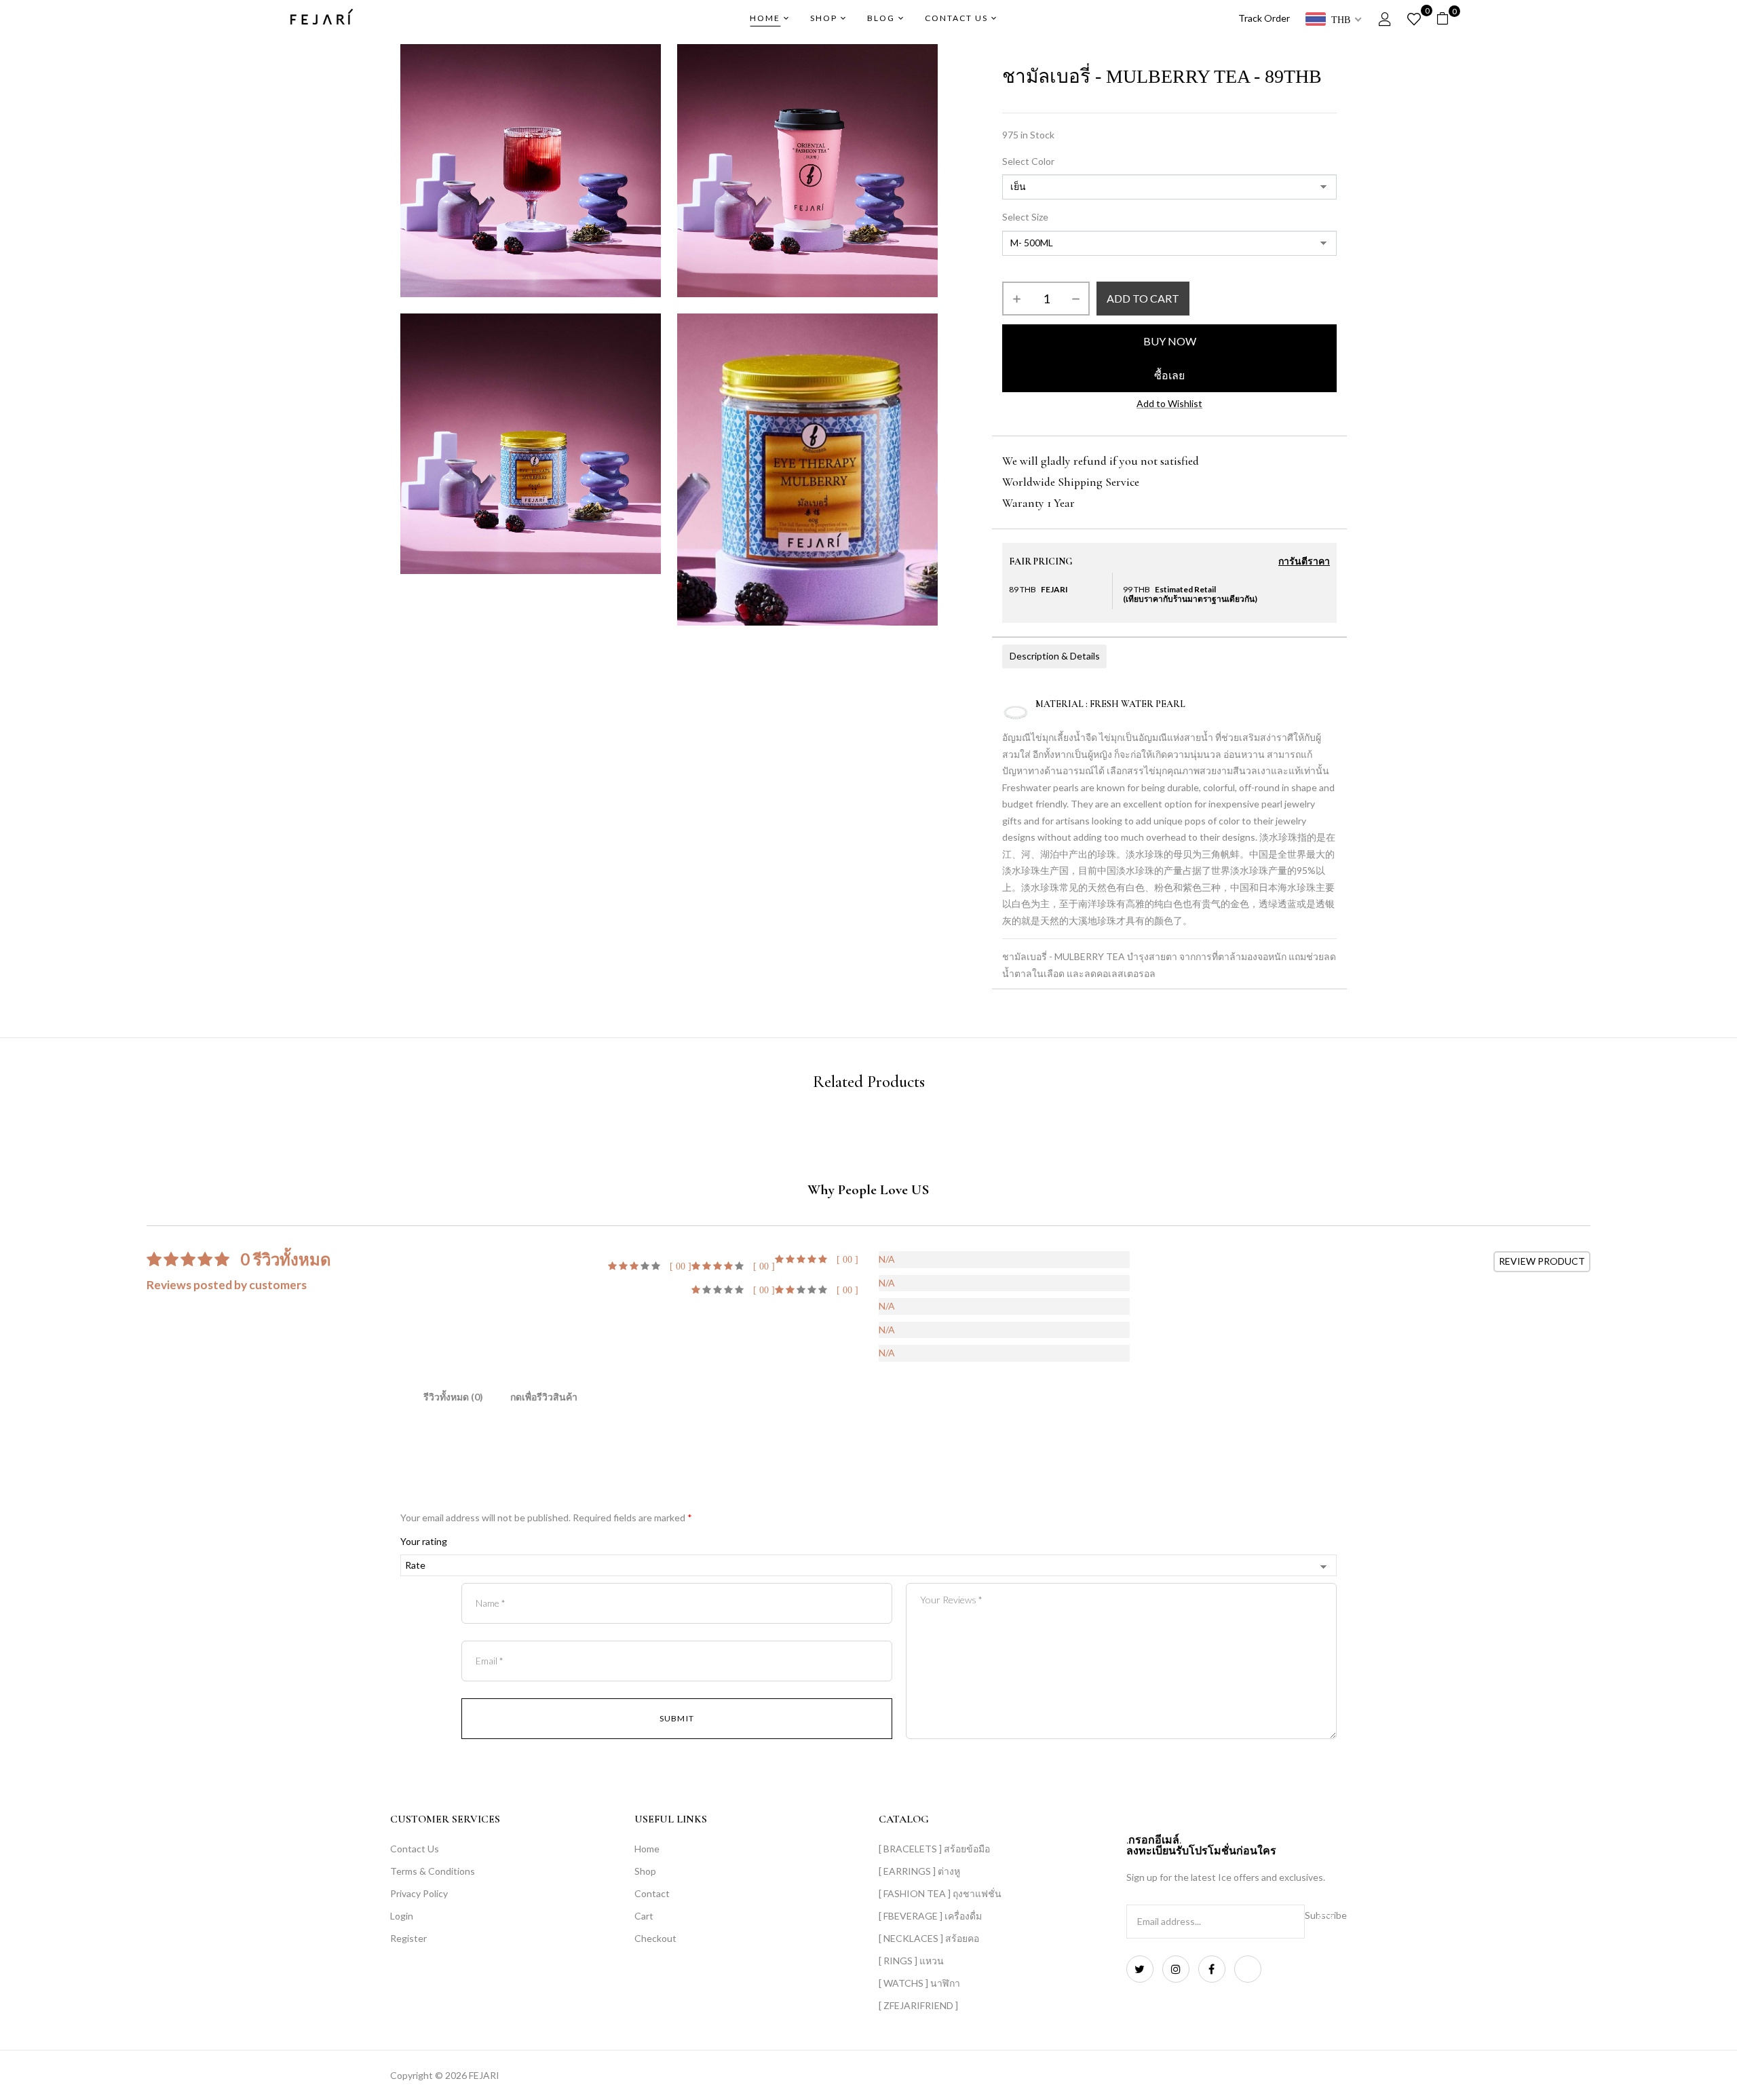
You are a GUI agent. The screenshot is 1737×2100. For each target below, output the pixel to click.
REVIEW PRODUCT (1542, 1261)
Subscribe (1326, 1915)
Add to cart (1143, 298)
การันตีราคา (1304, 562)
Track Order (1264, 18)
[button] (1448, 19)
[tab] (453, 1399)
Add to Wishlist (1169, 403)
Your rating (424, 1541)
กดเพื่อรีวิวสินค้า (544, 1397)
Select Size (1025, 217)
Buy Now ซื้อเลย (1170, 358)
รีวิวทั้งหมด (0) (453, 1397)
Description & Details (1055, 656)
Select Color (1028, 161)
